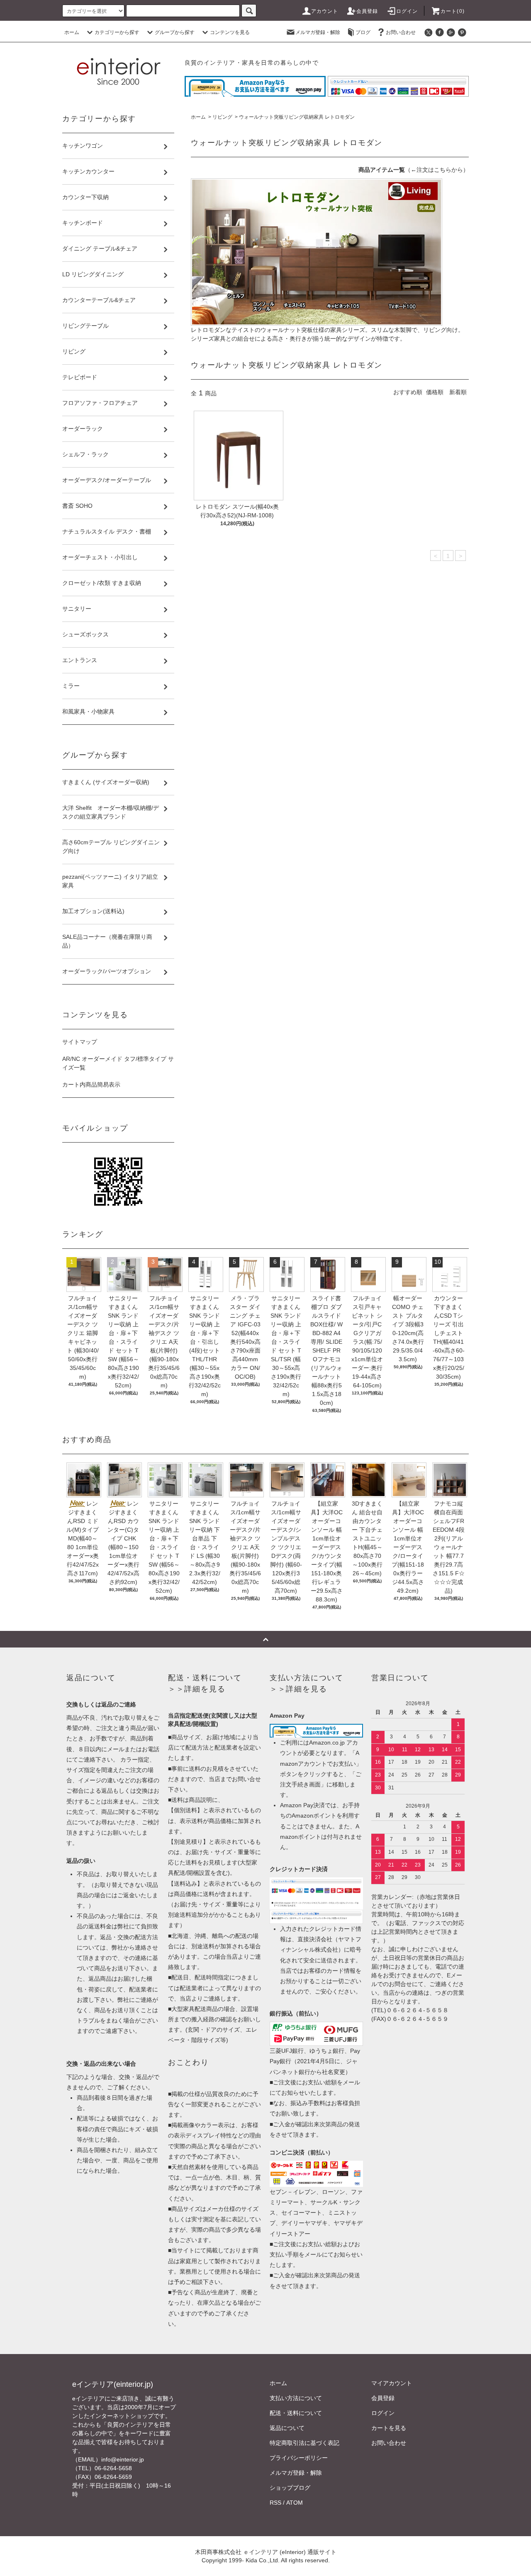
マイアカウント (392, 2383)
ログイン (407, 11)
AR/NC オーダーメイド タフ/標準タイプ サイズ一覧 (118, 1063)
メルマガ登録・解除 (318, 32)
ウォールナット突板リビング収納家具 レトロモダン (297, 117)
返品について (287, 2428)
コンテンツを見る (230, 32)
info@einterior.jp (123, 2459)
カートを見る (389, 2428)
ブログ (363, 32)
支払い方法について (296, 2398)
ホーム (72, 32)
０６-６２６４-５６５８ (417, 2010)
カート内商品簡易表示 (91, 1085)
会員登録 (367, 11)
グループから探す (175, 32)
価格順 (435, 392)
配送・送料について (296, 2413)
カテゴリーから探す (117, 32)
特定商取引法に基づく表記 (304, 2443)
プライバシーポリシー (299, 2458)
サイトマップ (80, 1042)
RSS (275, 2503)
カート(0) (453, 11)
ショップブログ (290, 2488)
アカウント (325, 11)
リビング (222, 117)
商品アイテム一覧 (382, 170)
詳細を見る (205, 1689)
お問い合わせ (401, 32)
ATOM (295, 2503)
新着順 (458, 392)
